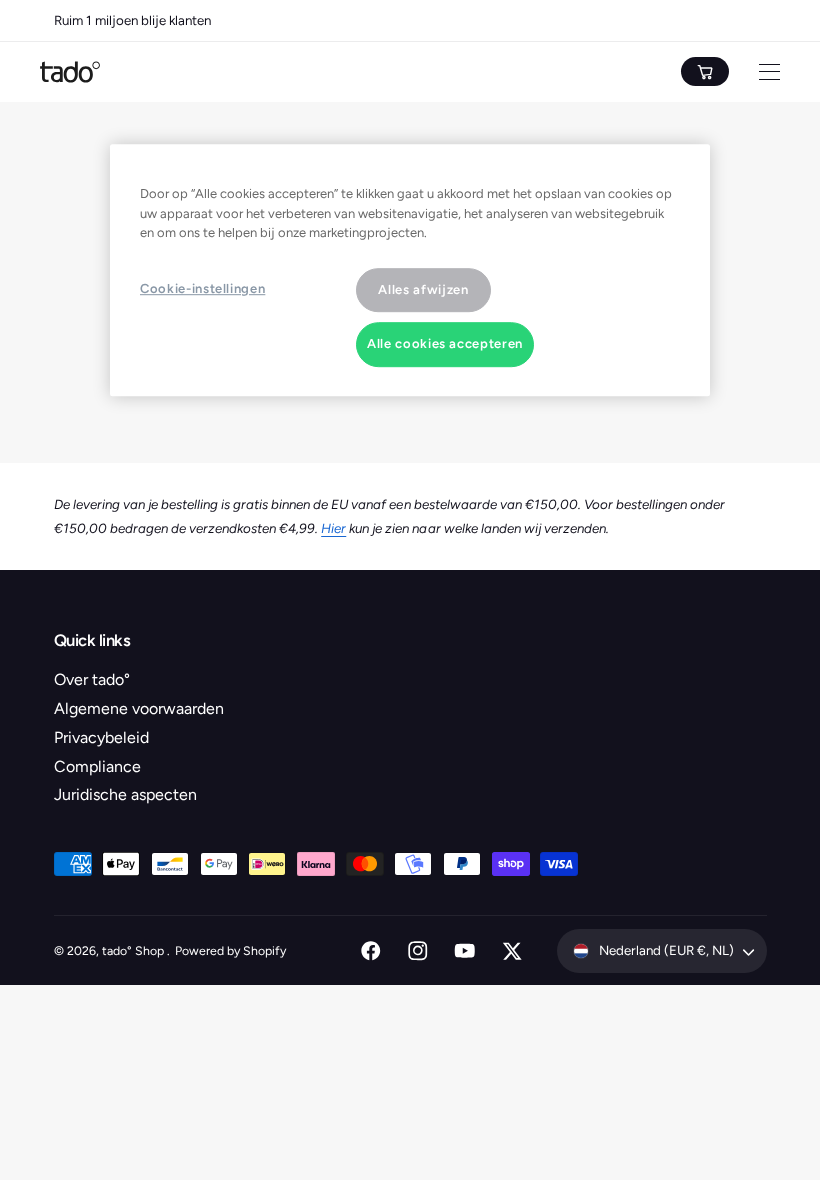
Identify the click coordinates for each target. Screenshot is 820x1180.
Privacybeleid (101, 737)
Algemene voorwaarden (139, 708)
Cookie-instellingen (202, 288)
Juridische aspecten (125, 794)
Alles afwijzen (423, 289)
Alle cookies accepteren (445, 344)
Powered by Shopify (230, 950)
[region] (410, 270)
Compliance (97, 766)
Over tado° (92, 679)
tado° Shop (134, 950)
